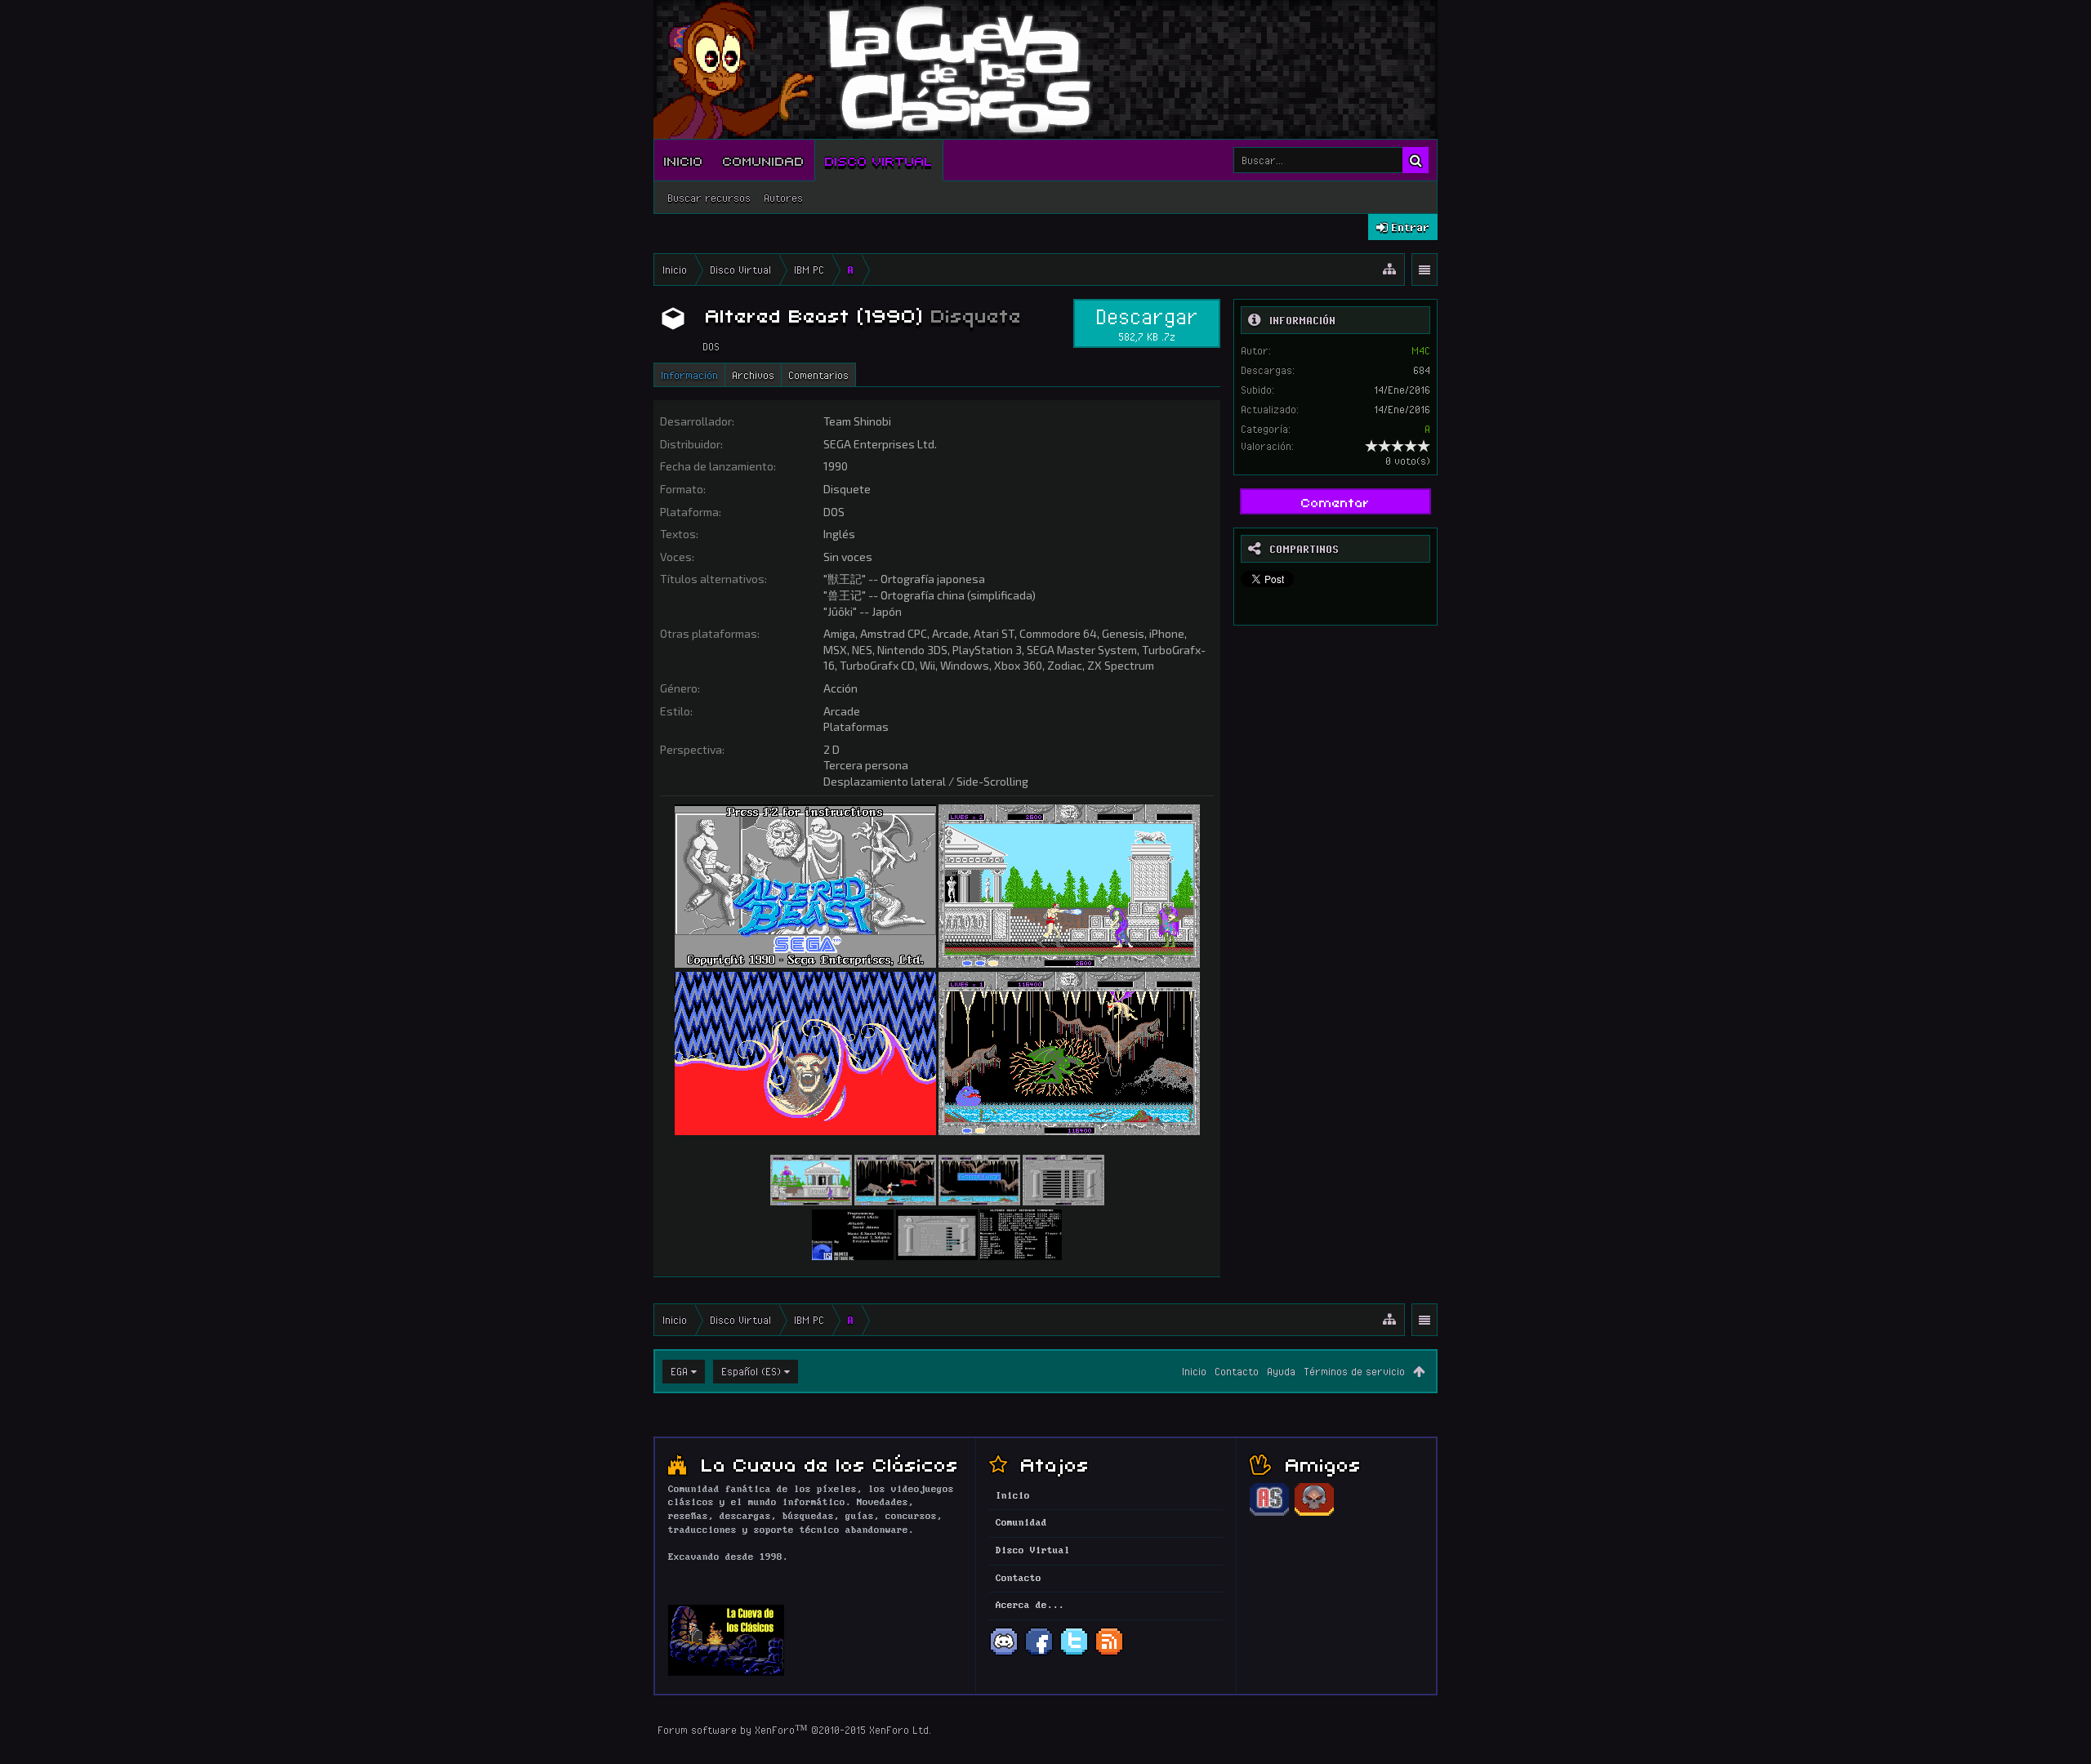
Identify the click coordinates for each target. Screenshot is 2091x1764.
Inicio (684, 160)
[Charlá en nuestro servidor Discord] (1004, 1654)
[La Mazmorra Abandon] (1314, 1513)
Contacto (1237, 1371)
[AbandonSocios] (1269, 1513)
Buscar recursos (709, 198)
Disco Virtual (879, 160)
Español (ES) (751, 1371)
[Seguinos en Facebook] (1039, 1654)
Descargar (1147, 323)
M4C (1421, 350)
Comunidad (764, 160)
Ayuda (1281, 1371)
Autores (783, 198)
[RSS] (1109, 1654)
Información (689, 375)
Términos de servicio (1354, 1371)
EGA (679, 1371)
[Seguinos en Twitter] (1074, 1654)
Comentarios (818, 375)
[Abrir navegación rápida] (1389, 269)
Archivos (753, 375)
